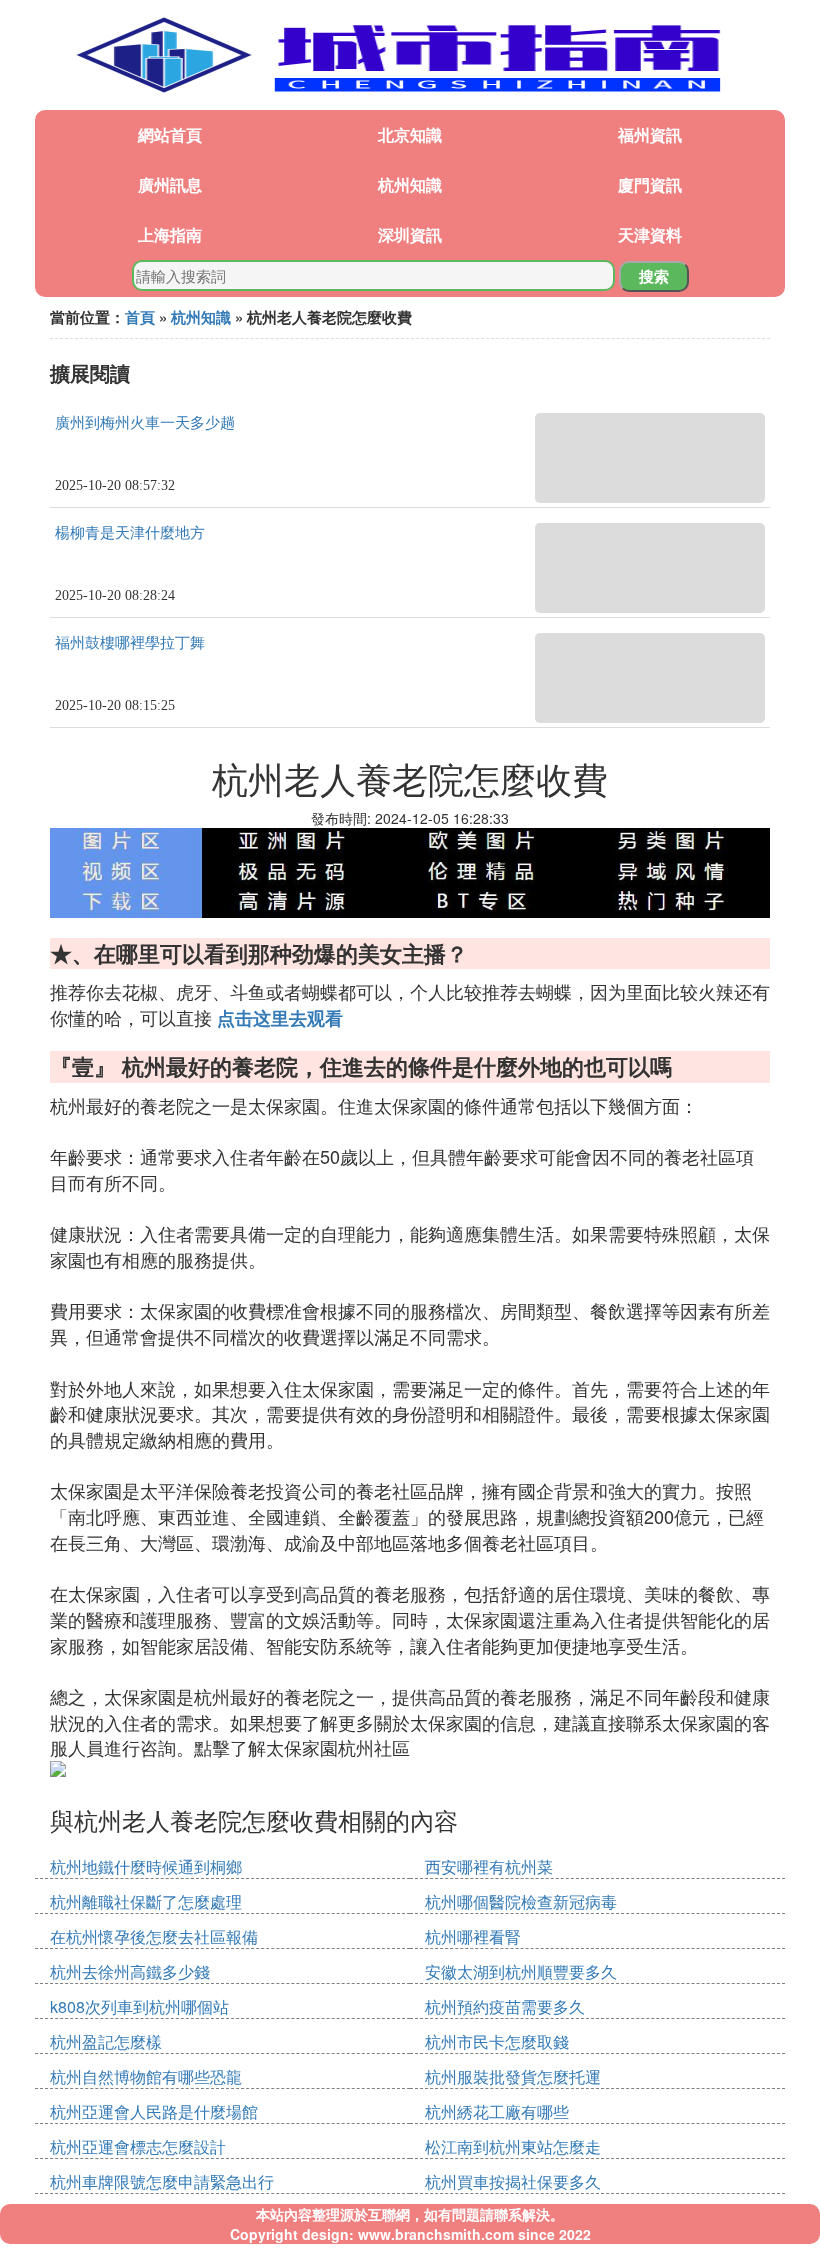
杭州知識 (410, 184)
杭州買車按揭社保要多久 (513, 2181)
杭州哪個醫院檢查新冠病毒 (521, 1901)
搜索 (654, 276)
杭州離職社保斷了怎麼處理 (146, 1901)
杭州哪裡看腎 (473, 1936)
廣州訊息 (170, 184)
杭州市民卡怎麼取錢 (497, 2041)
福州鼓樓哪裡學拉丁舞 (130, 643)
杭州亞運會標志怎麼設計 (138, 2146)
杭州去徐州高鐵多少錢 (130, 1971)
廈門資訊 (650, 184)
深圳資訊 (410, 234)
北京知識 (410, 134)
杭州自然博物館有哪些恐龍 (146, 2076)
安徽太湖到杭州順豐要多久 (521, 1971)
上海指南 (170, 234)
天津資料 (650, 234)
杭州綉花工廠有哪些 (497, 2111)
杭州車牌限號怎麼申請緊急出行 (162, 2181)
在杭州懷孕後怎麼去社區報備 (154, 1936)
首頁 (140, 317)
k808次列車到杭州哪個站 (139, 2006)
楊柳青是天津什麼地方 (130, 533)
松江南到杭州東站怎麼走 (513, 2146)
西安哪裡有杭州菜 (489, 1866)
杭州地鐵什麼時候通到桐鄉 (146, 1866)
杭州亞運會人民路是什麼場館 (154, 2111)
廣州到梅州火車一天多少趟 (145, 423)
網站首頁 (170, 134)
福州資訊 (650, 134)
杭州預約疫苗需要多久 (505, 2006)
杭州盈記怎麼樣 (106, 2041)
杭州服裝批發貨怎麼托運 (513, 2076)
